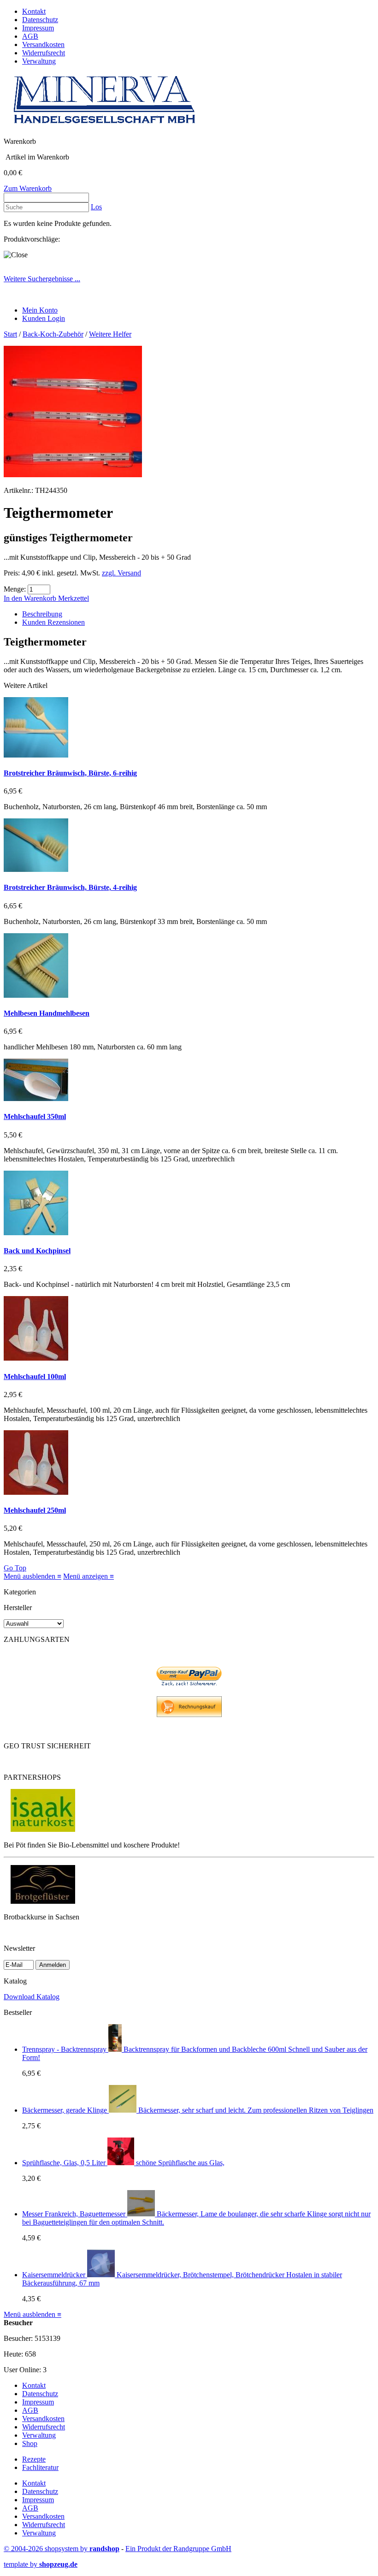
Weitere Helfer (110, 334)
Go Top (15, 1568)
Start (10, 334)
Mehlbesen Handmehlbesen (47, 1013)
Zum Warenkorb (28, 188)
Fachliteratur (40, 2467)
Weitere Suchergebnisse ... (42, 279)
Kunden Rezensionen (53, 622)
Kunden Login (44, 318)
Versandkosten (43, 44)
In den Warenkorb (31, 598)
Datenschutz (40, 20)
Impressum (38, 28)
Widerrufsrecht (44, 53)
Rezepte (34, 2459)
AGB (30, 36)
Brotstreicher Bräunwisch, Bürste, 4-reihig (70, 887)
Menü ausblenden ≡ (32, 1576)
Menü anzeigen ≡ (89, 1576)
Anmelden (53, 1965)
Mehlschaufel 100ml (35, 1377)
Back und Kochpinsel (37, 1251)
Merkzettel (74, 598)
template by (41, 2564)
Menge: (15, 589)
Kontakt (34, 11)
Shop (30, 2443)
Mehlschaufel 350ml (35, 1116)
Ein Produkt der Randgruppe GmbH (178, 2549)
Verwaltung (39, 61)
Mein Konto (40, 310)
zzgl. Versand (121, 573)
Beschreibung (42, 614)
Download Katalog (32, 1997)
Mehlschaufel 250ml (35, 1510)
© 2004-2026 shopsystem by (62, 2549)
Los (96, 207)
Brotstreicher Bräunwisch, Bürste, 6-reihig (70, 773)
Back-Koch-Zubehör (53, 334)
